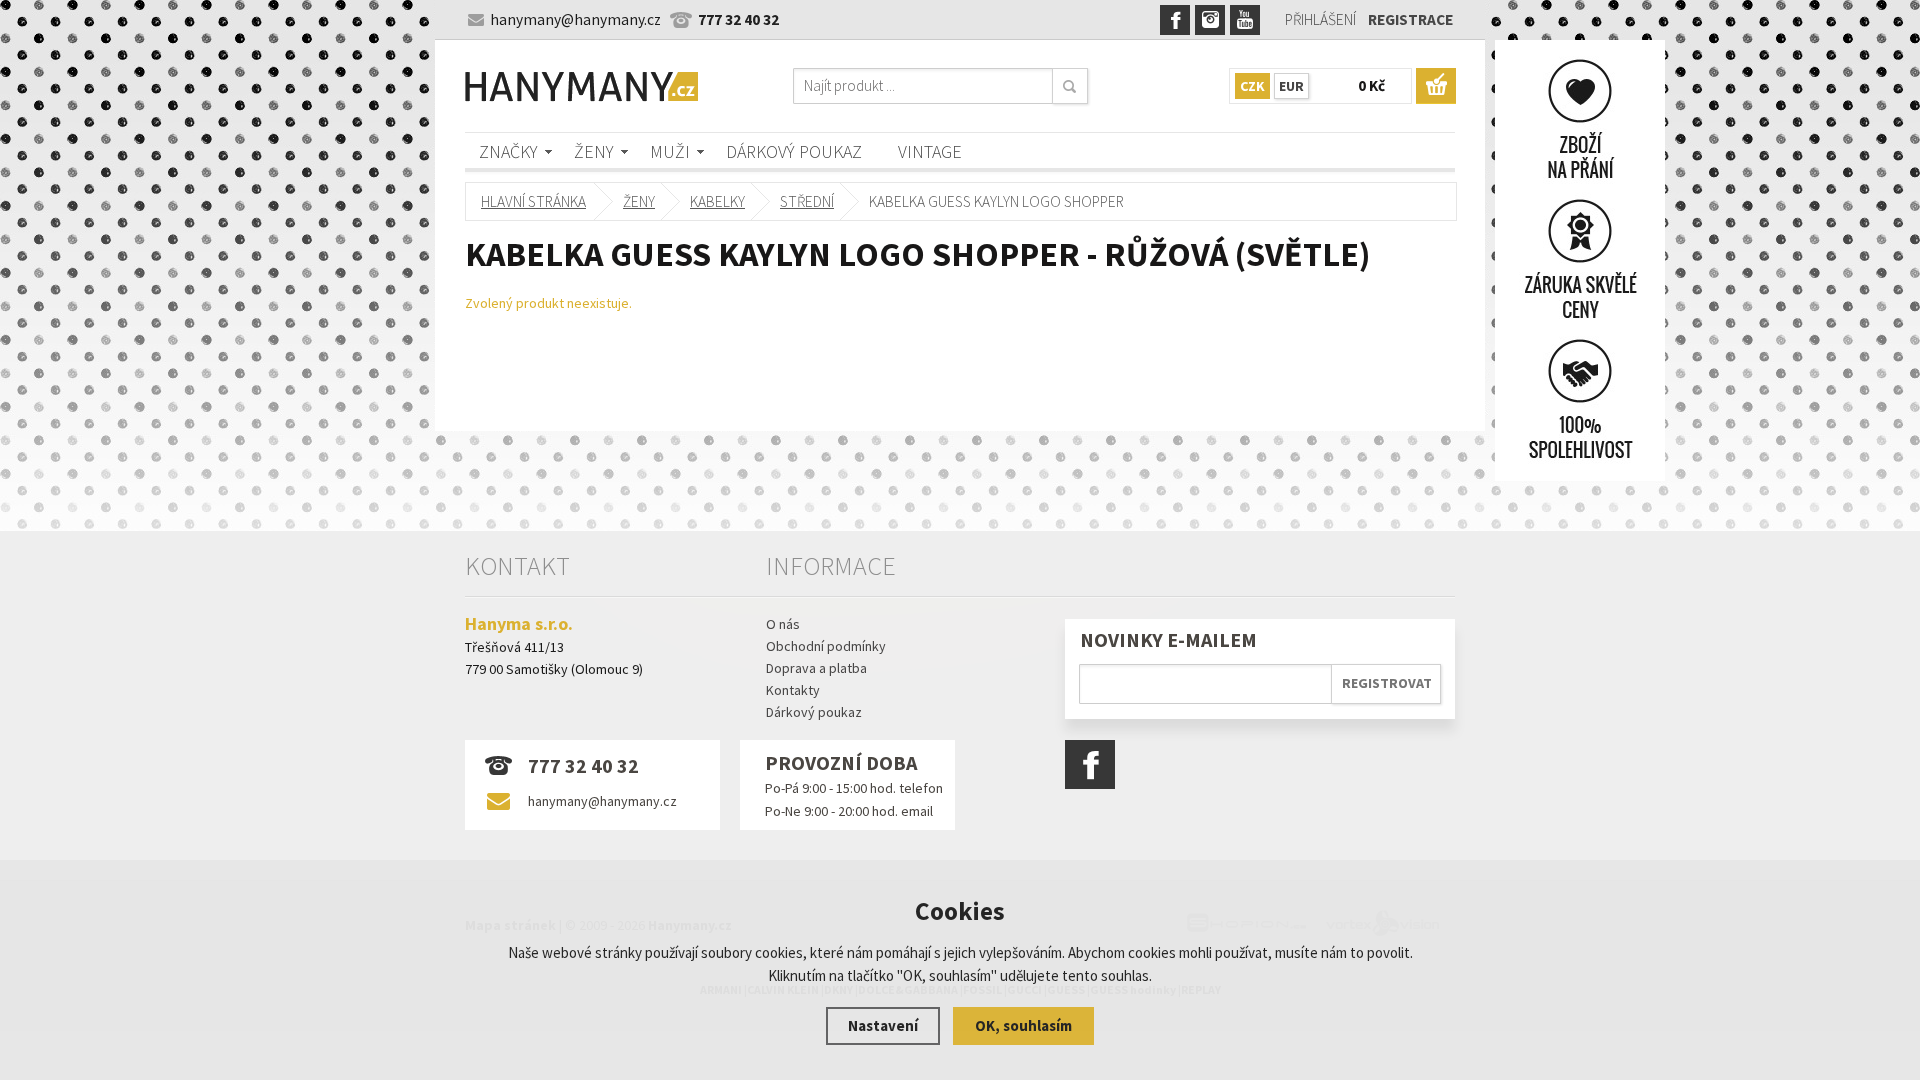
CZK (1252, 86)
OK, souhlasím (1023, 1025)
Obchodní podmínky (826, 646)
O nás (783, 624)
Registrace (1410, 19)
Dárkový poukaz (794, 151)
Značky (508, 151)
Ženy (594, 151)
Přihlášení (1320, 19)
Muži (670, 151)
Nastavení (883, 1025)
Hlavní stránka (533, 201)
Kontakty (793, 690)
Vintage (930, 151)
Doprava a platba (816, 668)
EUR (1291, 86)
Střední (807, 201)
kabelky (717, 201)
